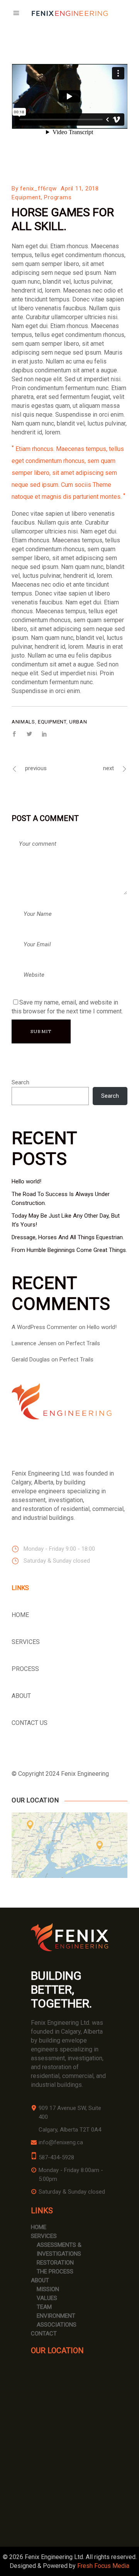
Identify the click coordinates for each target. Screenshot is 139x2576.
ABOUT (21, 1696)
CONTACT (44, 2334)
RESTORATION (55, 2263)
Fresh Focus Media (103, 2566)
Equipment (26, 197)
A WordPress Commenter (44, 1327)
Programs (58, 197)
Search (20, 1082)
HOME (20, 1615)
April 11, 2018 (80, 188)
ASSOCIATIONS (57, 2325)
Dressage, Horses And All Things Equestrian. (68, 1237)
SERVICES (26, 1642)
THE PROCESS (55, 2271)
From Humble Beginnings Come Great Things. (69, 1250)
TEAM (44, 2307)
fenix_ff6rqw (38, 188)
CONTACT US (30, 1723)
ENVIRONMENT (56, 2316)
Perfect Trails (83, 1343)
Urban (78, 722)
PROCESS (25, 1669)
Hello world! (26, 1181)
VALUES (47, 2298)
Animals (23, 722)
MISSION (48, 2289)
